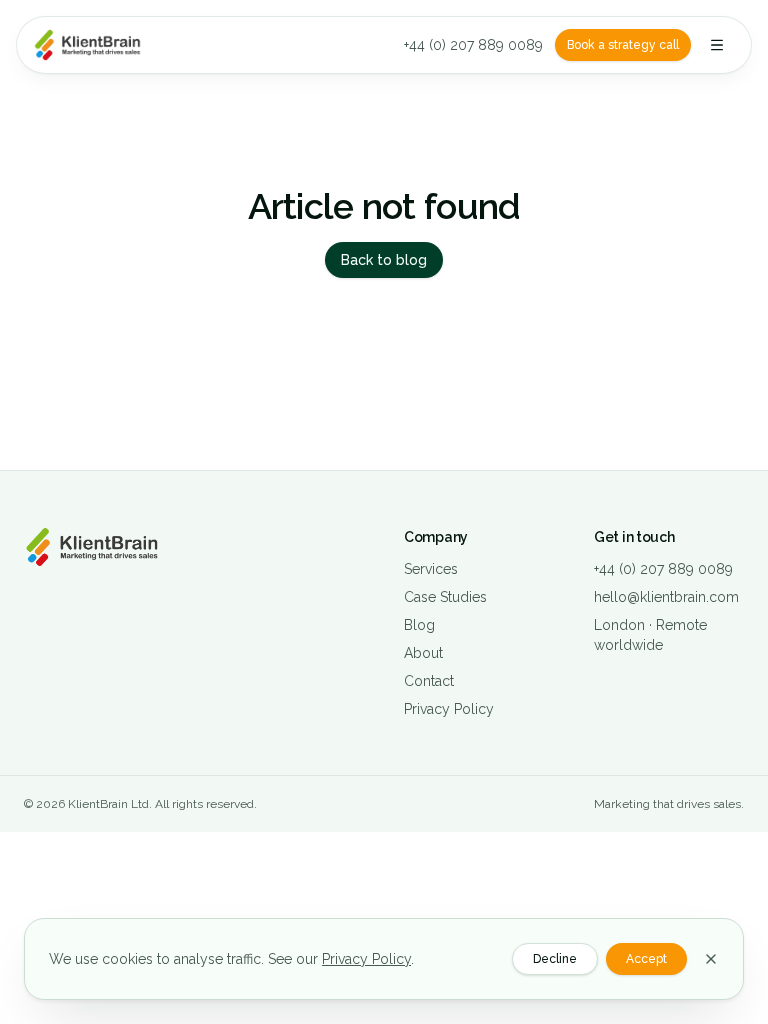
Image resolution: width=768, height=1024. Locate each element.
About (423, 653)
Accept (646, 959)
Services (431, 569)
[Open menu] (717, 45)
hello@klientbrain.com (666, 597)
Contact (429, 681)
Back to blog (384, 260)
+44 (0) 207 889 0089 (473, 45)
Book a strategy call (623, 45)
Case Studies (445, 597)
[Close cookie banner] (711, 959)
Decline (555, 959)
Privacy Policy (449, 709)
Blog (419, 625)
